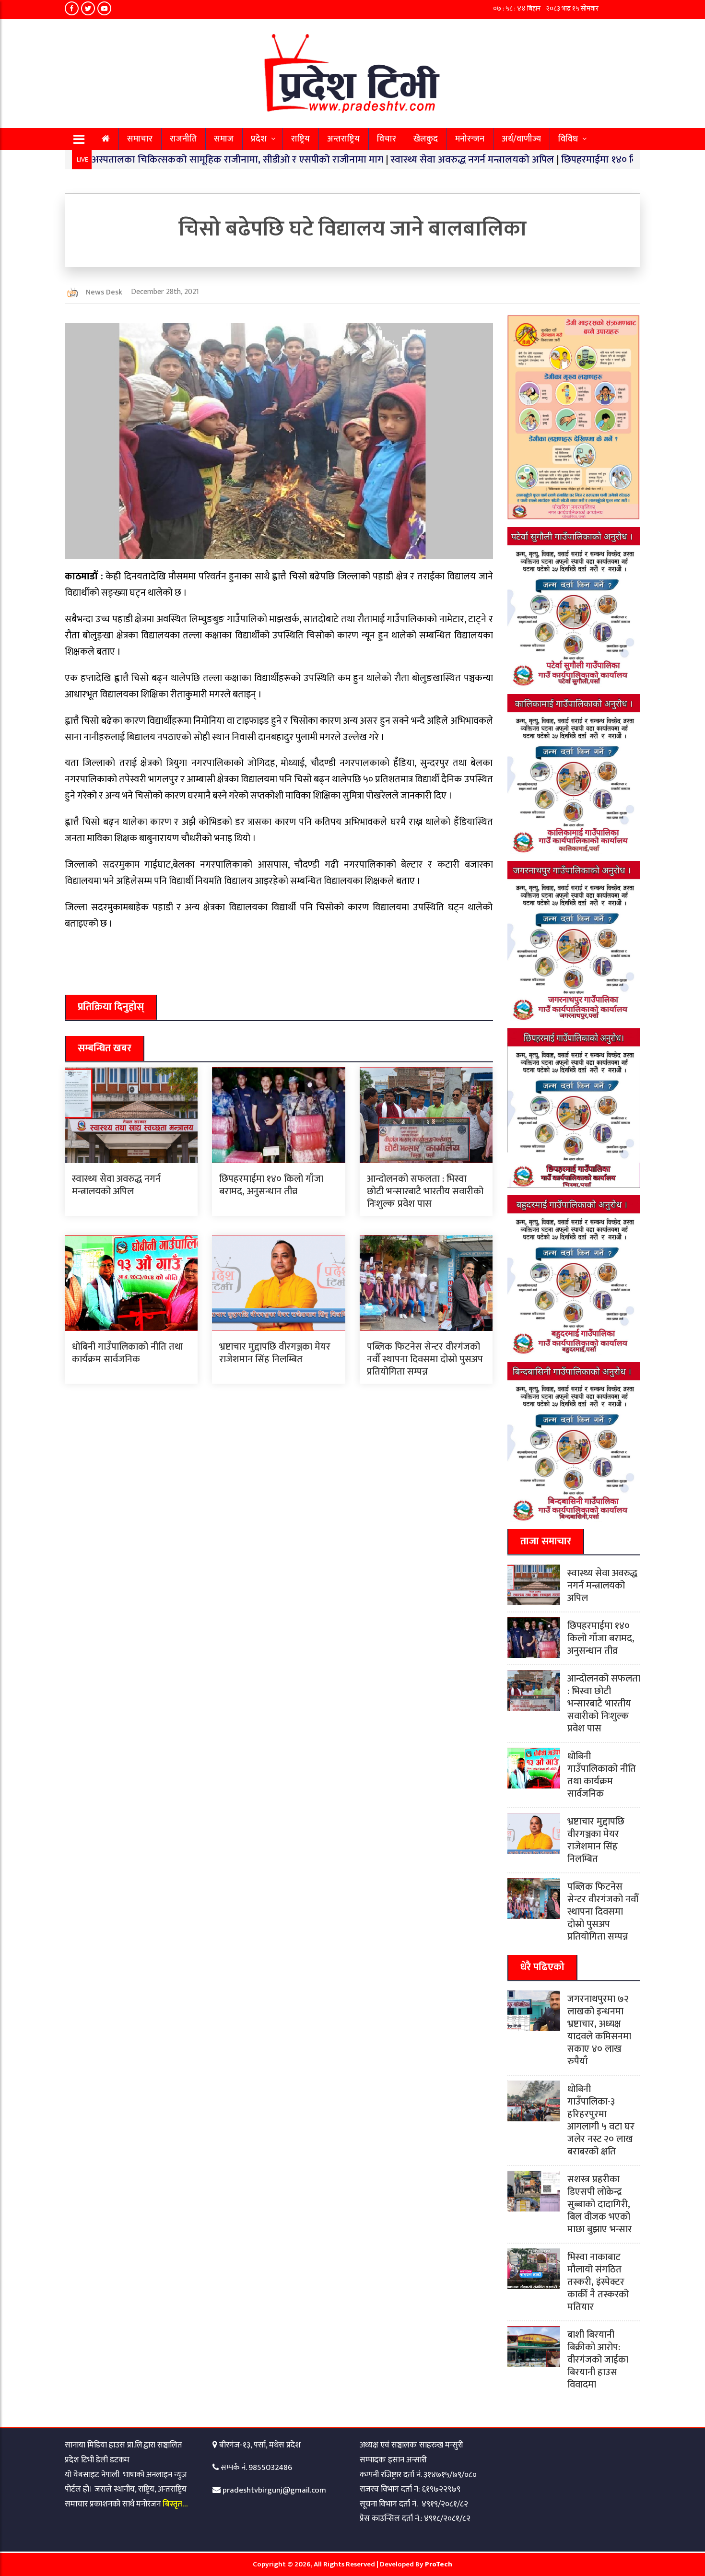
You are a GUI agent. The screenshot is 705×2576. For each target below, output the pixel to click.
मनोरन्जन (470, 139)
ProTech (439, 2564)
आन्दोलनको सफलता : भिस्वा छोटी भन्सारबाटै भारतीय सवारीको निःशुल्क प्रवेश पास (425, 1191)
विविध (568, 139)
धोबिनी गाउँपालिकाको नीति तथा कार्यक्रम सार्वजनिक (127, 1353)
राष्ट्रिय (300, 139)
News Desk (104, 292)
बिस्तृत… (175, 2504)
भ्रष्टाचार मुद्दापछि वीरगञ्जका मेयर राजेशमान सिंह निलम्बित (275, 1353)
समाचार (140, 139)
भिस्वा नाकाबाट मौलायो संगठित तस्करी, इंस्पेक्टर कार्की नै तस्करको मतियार (598, 2282)
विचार (387, 139)
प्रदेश (259, 139)
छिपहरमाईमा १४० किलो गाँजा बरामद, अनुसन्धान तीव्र (588, 159)
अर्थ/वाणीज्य (521, 139)
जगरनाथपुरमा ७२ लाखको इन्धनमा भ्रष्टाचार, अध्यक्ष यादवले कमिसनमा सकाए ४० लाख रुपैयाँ (599, 2030)
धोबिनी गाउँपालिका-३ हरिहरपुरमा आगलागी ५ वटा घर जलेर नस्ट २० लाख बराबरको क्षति (601, 2120)
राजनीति (183, 139)
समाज (224, 139)
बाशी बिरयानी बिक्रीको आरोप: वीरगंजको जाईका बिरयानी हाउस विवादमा (598, 2360)
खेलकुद (426, 139)
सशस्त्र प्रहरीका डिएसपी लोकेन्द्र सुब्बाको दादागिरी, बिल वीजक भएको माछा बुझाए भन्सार (600, 2204)
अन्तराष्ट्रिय (343, 139)
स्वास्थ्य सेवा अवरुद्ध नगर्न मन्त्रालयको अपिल (402, 159)
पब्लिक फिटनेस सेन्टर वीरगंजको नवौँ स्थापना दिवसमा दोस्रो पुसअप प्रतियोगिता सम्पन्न (425, 1359)
